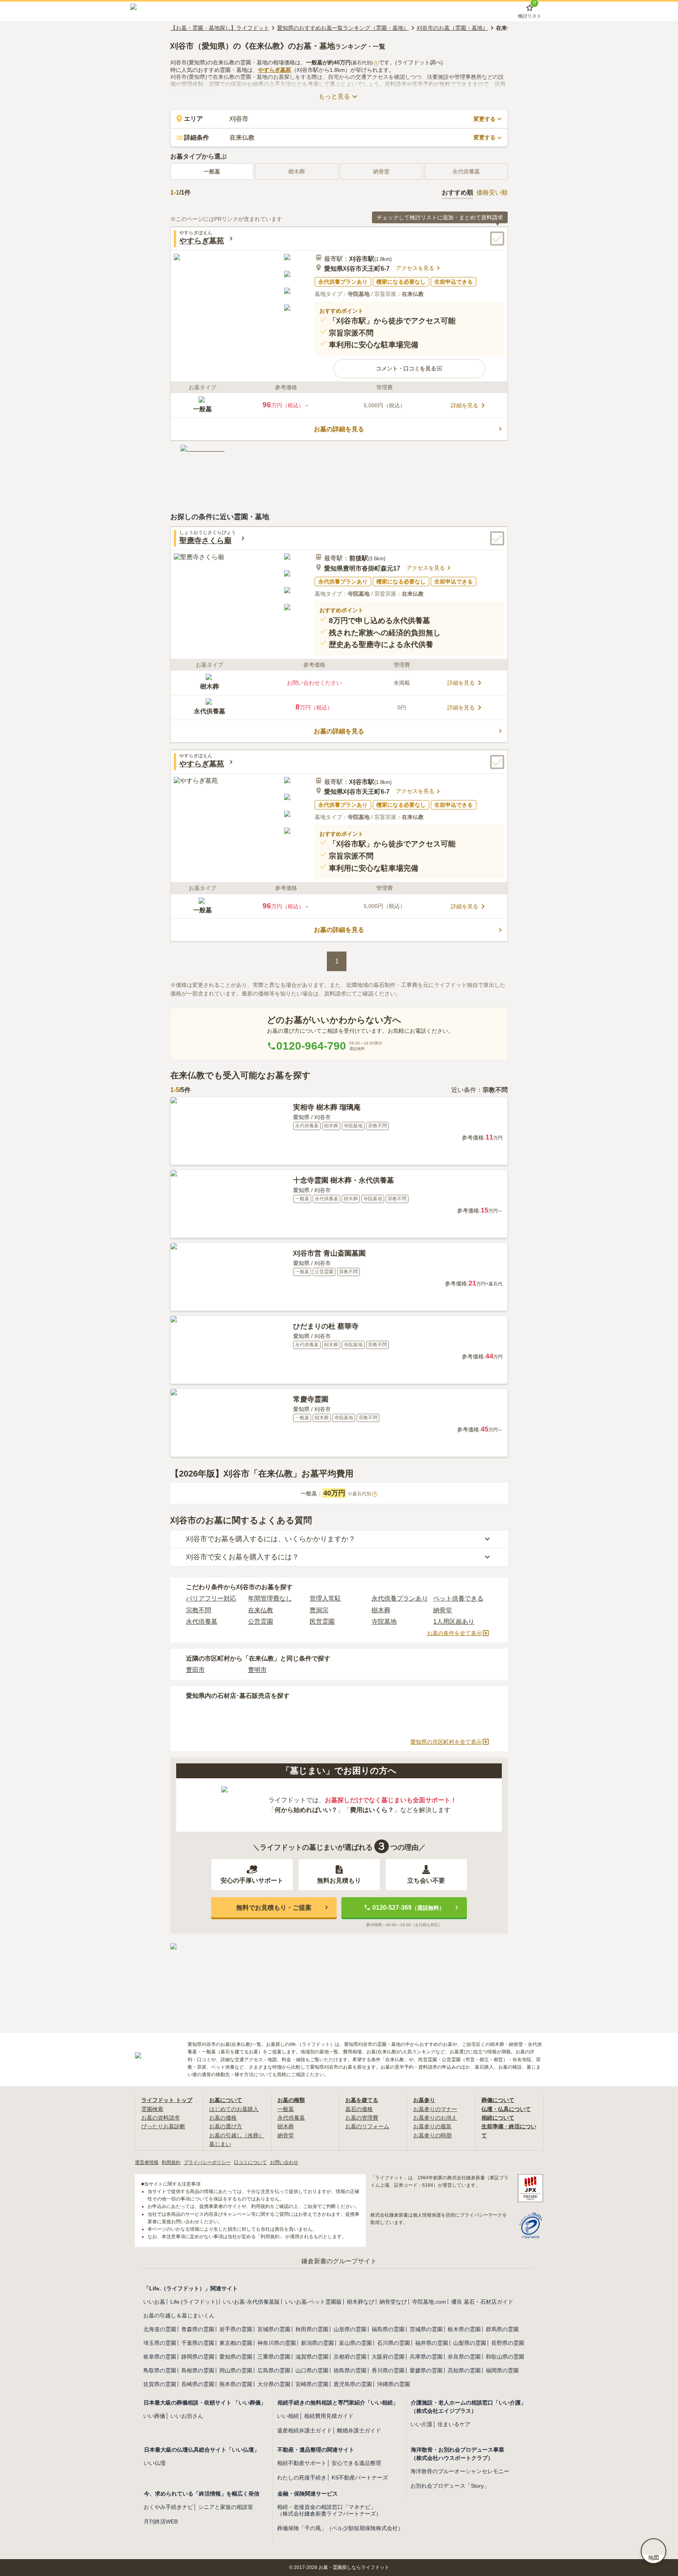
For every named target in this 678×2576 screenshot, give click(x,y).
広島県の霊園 (274, 2370)
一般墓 (212, 171)
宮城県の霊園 (274, 2329)
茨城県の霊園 (426, 2329)
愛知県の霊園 (236, 2357)
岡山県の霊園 (236, 2370)
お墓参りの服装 (432, 2126)
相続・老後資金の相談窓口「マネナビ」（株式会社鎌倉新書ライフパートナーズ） (329, 2510)
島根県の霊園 (198, 2370)
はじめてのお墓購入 (234, 2109)
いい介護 (421, 2424)
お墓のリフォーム (367, 2126)
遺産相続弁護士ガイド (304, 2430)
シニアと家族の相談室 (226, 2507)
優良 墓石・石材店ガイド (482, 2302)
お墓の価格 (223, 2118)
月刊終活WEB (161, 2521)
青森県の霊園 (198, 2329)
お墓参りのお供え (435, 2118)
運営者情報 (147, 2162)
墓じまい (220, 2144)
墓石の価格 (359, 2109)
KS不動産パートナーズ (360, 2478)
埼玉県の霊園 (160, 2343)
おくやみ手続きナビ (168, 2507)
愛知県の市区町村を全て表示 (446, 1742)
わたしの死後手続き (302, 2478)
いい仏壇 (155, 2463)
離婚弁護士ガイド (359, 2430)
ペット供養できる (458, 1598)
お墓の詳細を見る (339, 429)
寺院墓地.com (429, 2302)
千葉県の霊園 (198, 2343)
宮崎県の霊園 (312, 2384)
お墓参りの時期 (432, 2135)
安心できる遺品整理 (356, 2463)
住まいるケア (454, 2424)
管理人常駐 (325, 1598)
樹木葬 (381, 1610)
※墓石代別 (362, 1494)
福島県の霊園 (388, 2329)
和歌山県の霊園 (505, 2357)
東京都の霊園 (236, 2343)
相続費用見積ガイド (329, 2416)
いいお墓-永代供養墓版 (251, 2302)
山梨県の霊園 (470, 2343)
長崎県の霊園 (198, 2384)
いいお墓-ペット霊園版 (313, 2302)
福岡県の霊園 (502, 2370)
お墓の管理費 (362, 2118)
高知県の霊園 (464, 2370)
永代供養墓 (202, 1622)
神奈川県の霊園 (277, 2343)
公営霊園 (261, 1622)
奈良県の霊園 (464, 2357)
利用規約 (171, 2162)
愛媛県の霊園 (426, 2370)
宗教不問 (199, 1610)
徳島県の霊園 (350, 2370)
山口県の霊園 (312, 2370)
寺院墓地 (384, 1622)
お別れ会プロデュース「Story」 (450, 2486)
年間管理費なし (270, 1598)
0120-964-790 (311, 1046)
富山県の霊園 (355, 2343)
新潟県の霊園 (317, 2343)
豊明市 (257, 1670)
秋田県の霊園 (312, 2329)
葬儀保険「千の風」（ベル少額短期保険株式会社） (340, 2528)
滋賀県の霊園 (312, 2357)
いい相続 (288, 2416)
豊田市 (195, 1670)
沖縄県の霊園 (394, 2384)
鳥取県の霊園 (160, 2370)
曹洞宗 (319, 1610)
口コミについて (250, 2162)
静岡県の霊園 (198, 2357)
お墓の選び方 (226, 2126)
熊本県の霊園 (236, 2384)
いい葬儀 (154, 2416)
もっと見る (334, 96)
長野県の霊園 (508, 2343)
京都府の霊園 (350, 2357)
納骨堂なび (393, 2302)
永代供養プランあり (400, 1598)
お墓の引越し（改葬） (237, 2135)
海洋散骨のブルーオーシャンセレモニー (460, 2471)
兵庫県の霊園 (426, 2357)
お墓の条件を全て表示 (454, 1633)
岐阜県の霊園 (160, 2357)
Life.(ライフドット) (194, 2302)
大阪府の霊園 (388, 2357)
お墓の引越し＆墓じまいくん (179, 2315)
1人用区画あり (454, 1622)
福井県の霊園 (432, 2343)
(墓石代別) (364, 63)
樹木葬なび (361, 2302)
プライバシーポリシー (207, 2162)
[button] (409, 368)
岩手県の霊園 (236, 2329)
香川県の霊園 (388, 2370)
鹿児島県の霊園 (353, 2384)
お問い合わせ (284, 2162)
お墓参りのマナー (435, 2109)
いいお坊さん (187, 2416)
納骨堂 (443, 1610)
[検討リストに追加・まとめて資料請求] (497, 239)
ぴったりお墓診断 (163, 2126)
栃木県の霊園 (464, 2329)
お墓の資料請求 (160, 2118)
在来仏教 (261, 1610)
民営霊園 (322, 1622)
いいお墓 (154, 2302)
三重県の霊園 (274, 2357)
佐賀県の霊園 (160, 2384)
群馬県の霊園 (502, 2329)
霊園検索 (152, 2109)
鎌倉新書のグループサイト (339, 2261)
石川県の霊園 (394, 2343)
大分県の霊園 (274, 2384)
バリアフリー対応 (211, 1598)
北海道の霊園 (160, 2329)
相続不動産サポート (302, 2463)
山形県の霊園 (350, 2329)
